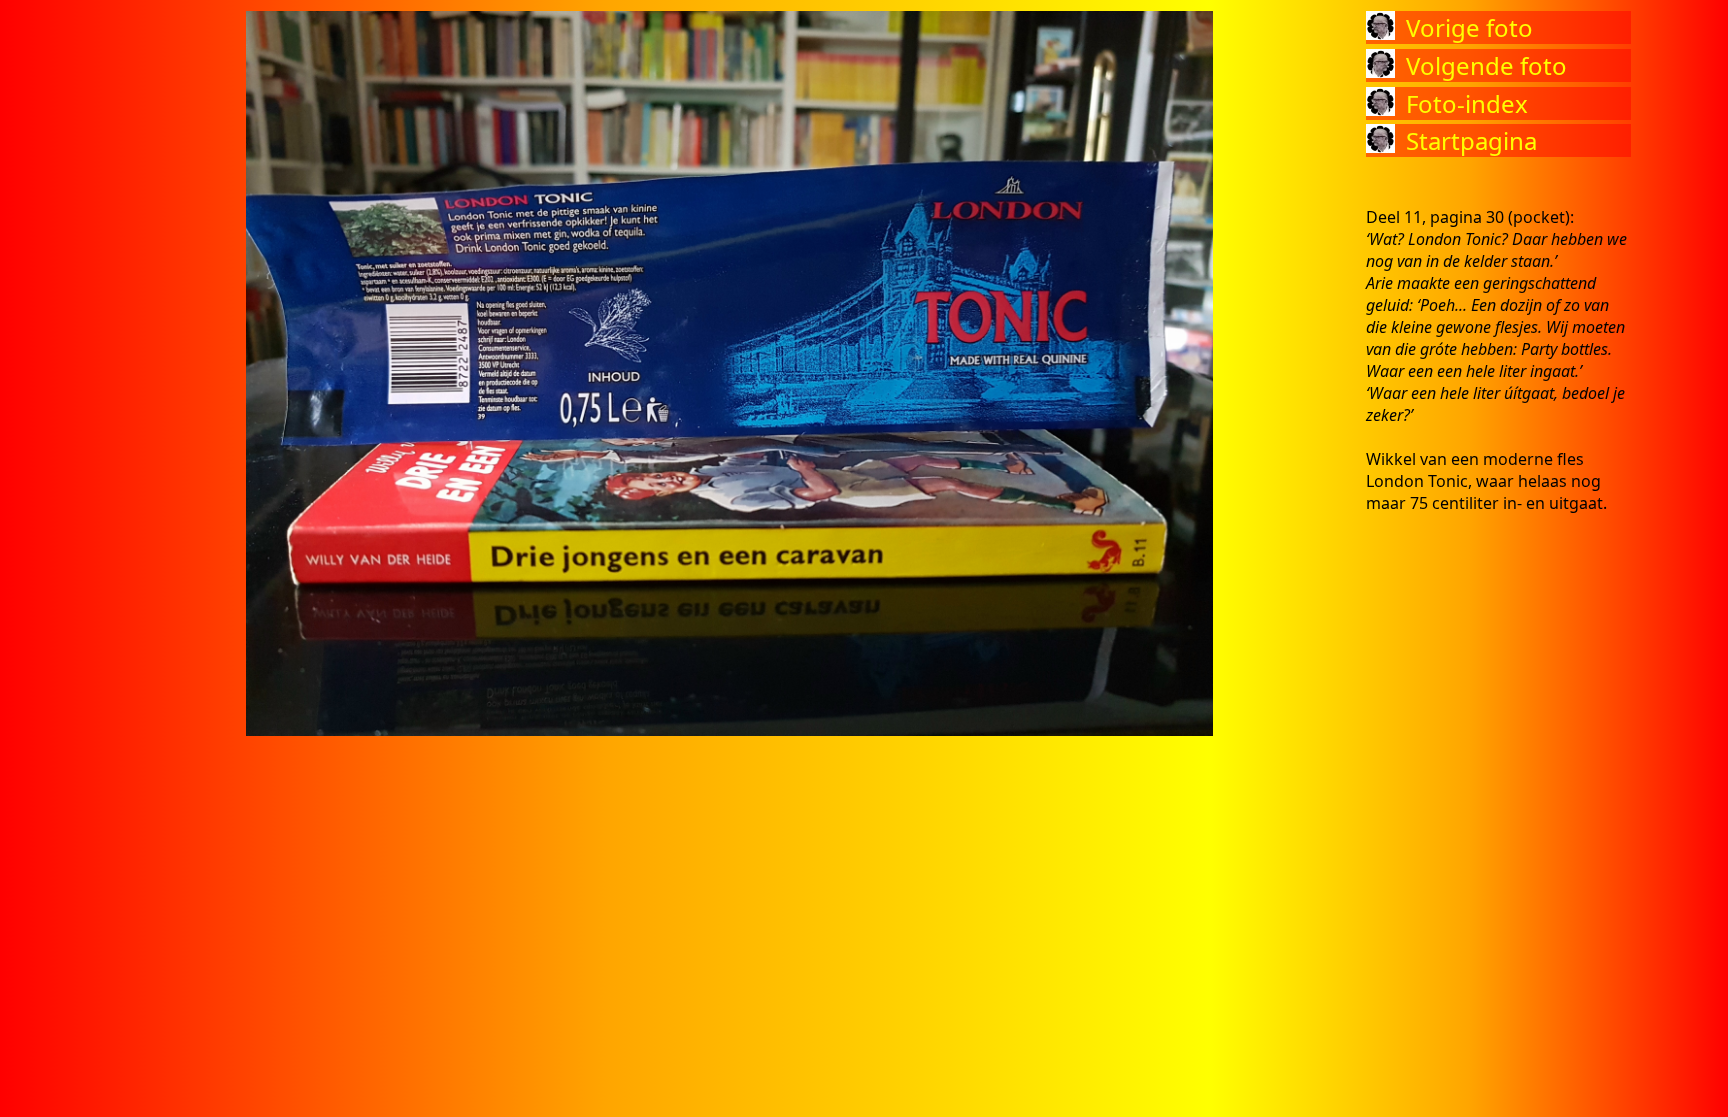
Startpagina (1471, 140)
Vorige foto (1469, 27)
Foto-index (1467, 103)
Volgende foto (1486, 65)
